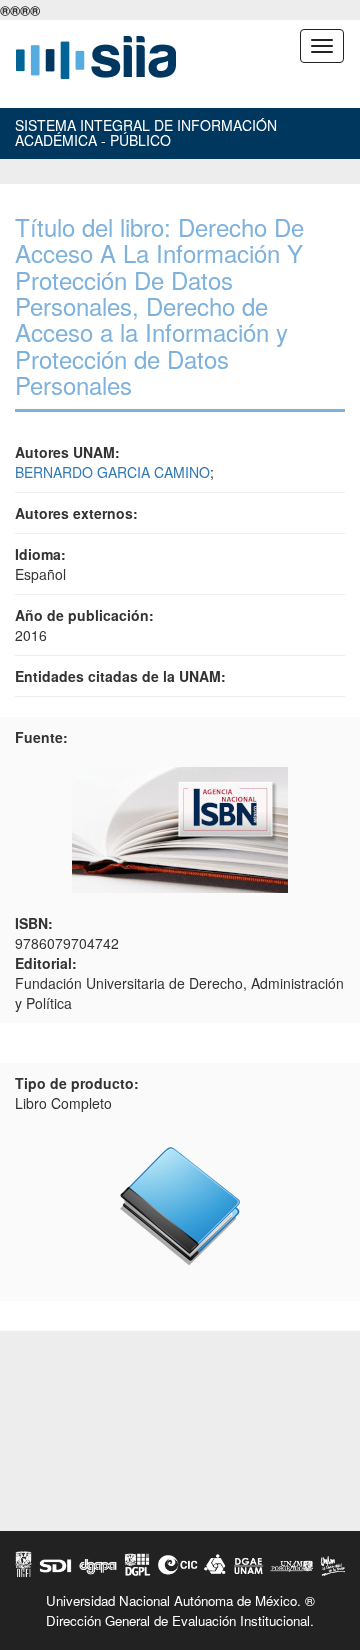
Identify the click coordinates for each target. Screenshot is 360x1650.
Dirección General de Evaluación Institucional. (180, 1620)
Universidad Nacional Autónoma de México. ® (180, 1600)
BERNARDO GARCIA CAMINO (112, 472)
